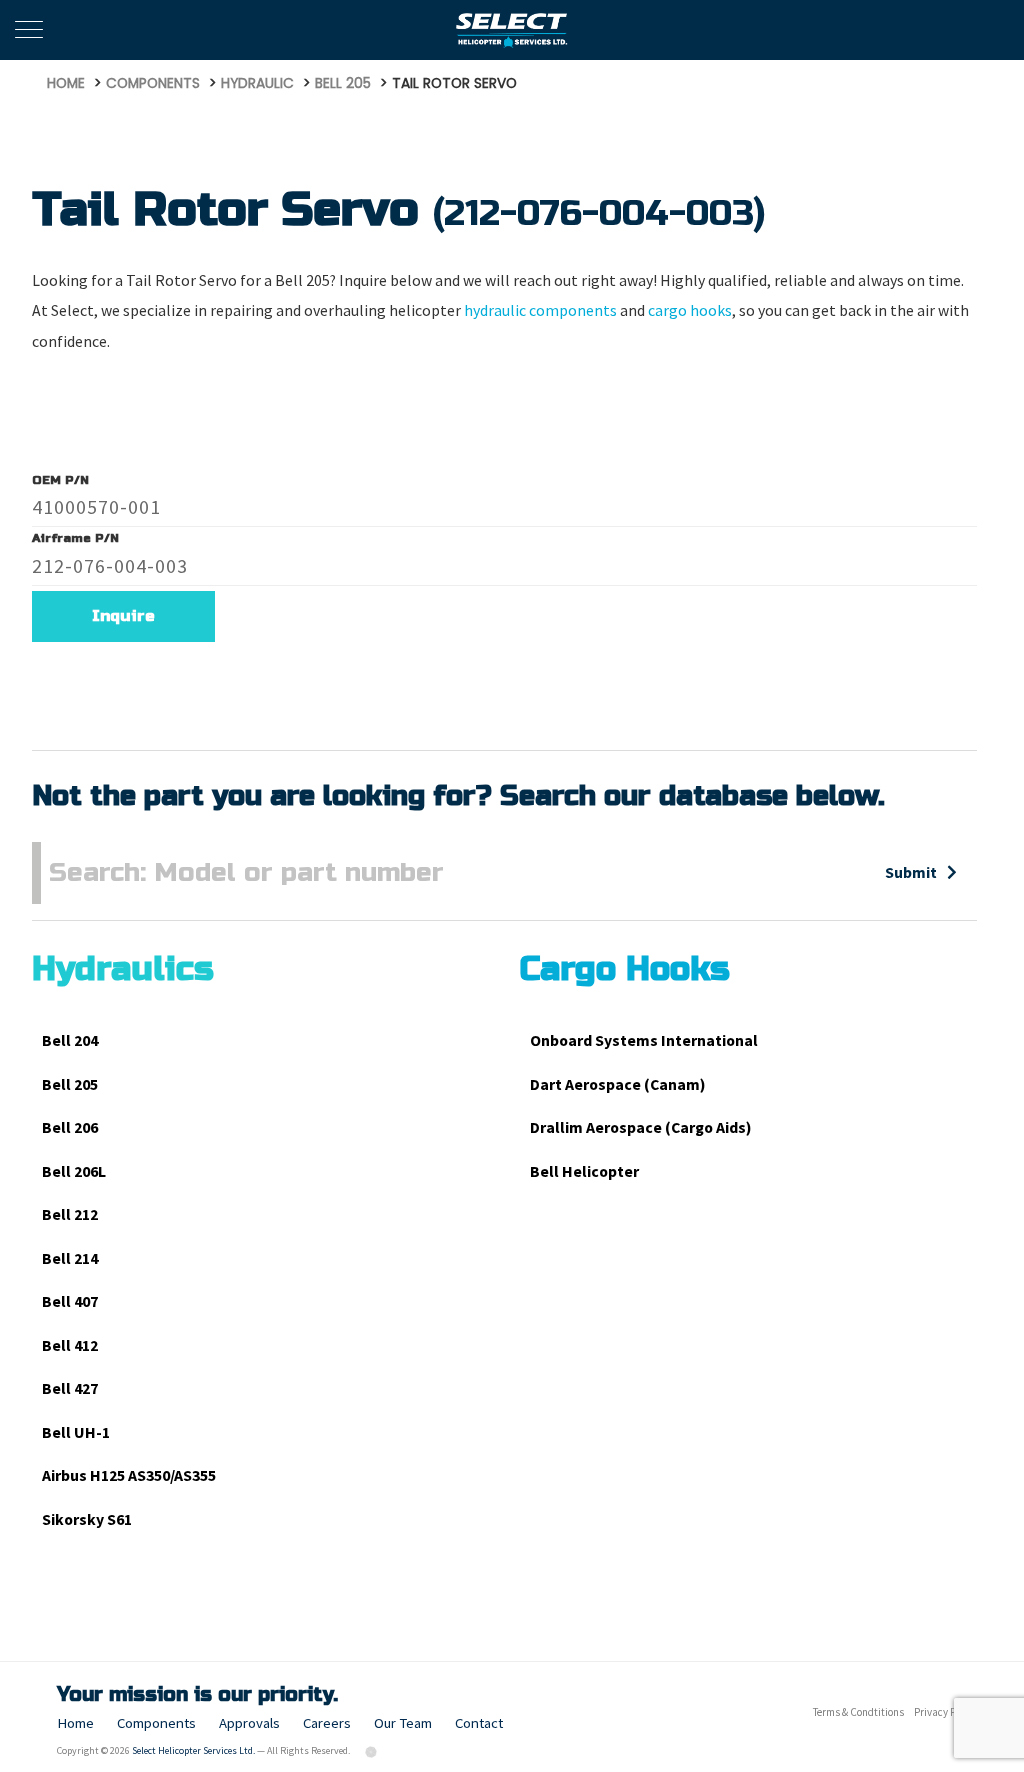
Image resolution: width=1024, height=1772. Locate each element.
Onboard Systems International (644, 1040)
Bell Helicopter (584, 1171)
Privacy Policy (945, 1712)
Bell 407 (70, 1301)
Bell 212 (70, 1214)
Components (156, 1722)
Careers (327, 1722)
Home (75, 1722)
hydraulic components (540, 310)
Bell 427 (70, 1388)
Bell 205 (70, 1084)
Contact (479, 1722)
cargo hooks (690, 310)
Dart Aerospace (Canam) (618, 1084)
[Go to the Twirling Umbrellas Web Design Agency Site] (372, 1750)
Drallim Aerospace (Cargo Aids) (641, 1127)
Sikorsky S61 (87, 1519)
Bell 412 (70, 1345)
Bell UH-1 (76, 1432)
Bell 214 (70, 1258)
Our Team (403, 1722)
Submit (911, 872)
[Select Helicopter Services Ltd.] (512, 30)
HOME (66, 83)
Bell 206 (70, 1127)
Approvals (249, 1722)
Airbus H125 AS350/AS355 (129, 1475)
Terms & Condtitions (858, 1712)
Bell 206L (74, 1171)
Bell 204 (70, 1040)
